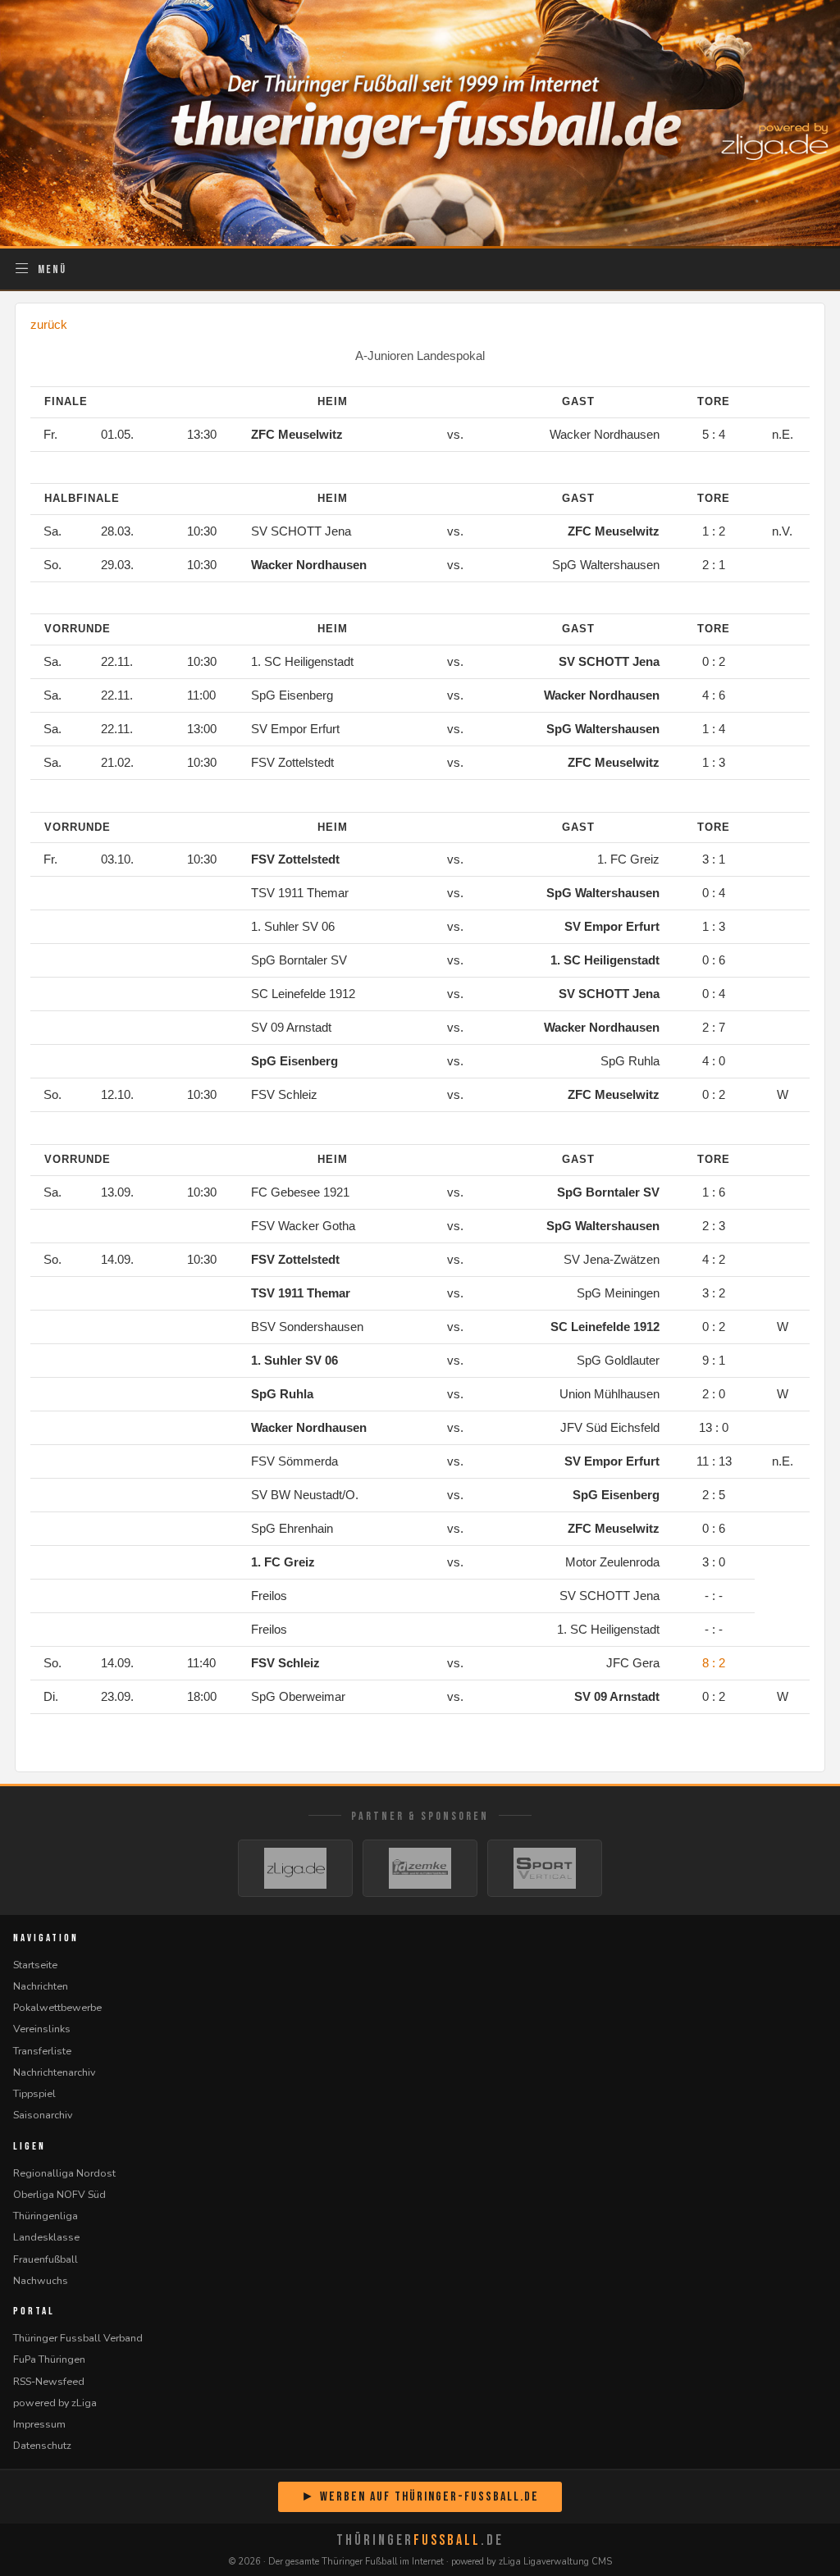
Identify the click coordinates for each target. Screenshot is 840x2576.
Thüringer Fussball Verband (78, 2338)
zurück (49, 324)
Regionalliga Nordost (64, 2173)
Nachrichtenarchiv (54, 2072)
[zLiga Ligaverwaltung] (295, 1868)
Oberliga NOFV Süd (59, 2194)
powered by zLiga (55, 2403)
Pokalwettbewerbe (57, 2007)
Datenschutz (42, 2445)
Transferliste (42, 2051)
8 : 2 (714, 1663)
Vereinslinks (42, 2029)
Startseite (35, 1965)
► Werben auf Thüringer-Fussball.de (420, 2497)
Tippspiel (34, 2093)
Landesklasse (46, 2237)
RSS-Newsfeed (49, 2381)
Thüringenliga (46, 2216)
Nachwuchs (41, 2280)
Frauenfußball (46, 2259)
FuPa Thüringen (49, 2359)
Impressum (39, 2424)
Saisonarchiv (43, 2115)
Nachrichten (41, 1986)
